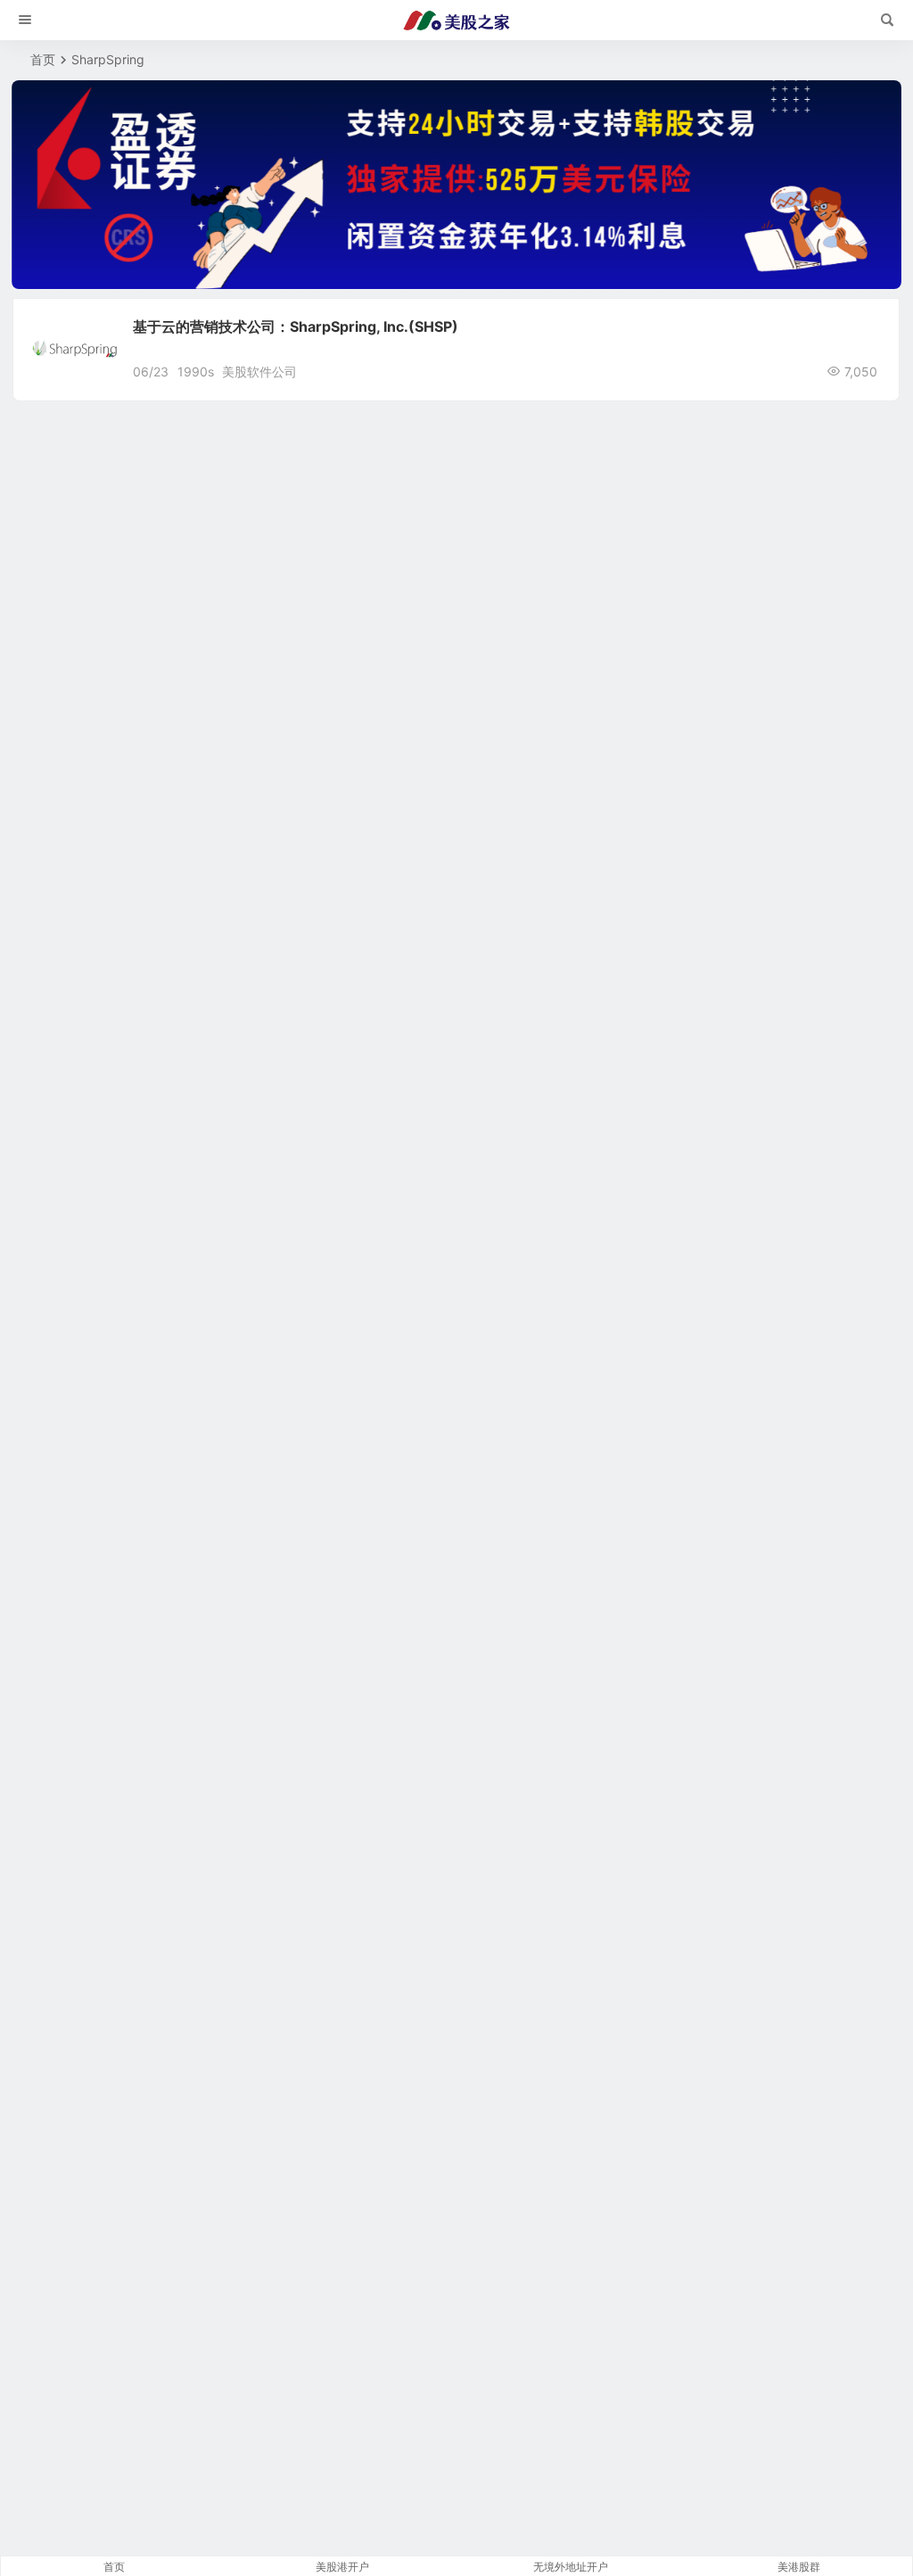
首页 (43, 59)
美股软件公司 (259, 372)
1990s (196, 372)
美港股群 (799, 2567)
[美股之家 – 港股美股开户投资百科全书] (456, 21)
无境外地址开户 (571, 2567)
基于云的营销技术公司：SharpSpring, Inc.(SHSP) (296, 326)
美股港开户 (342, 2567)
